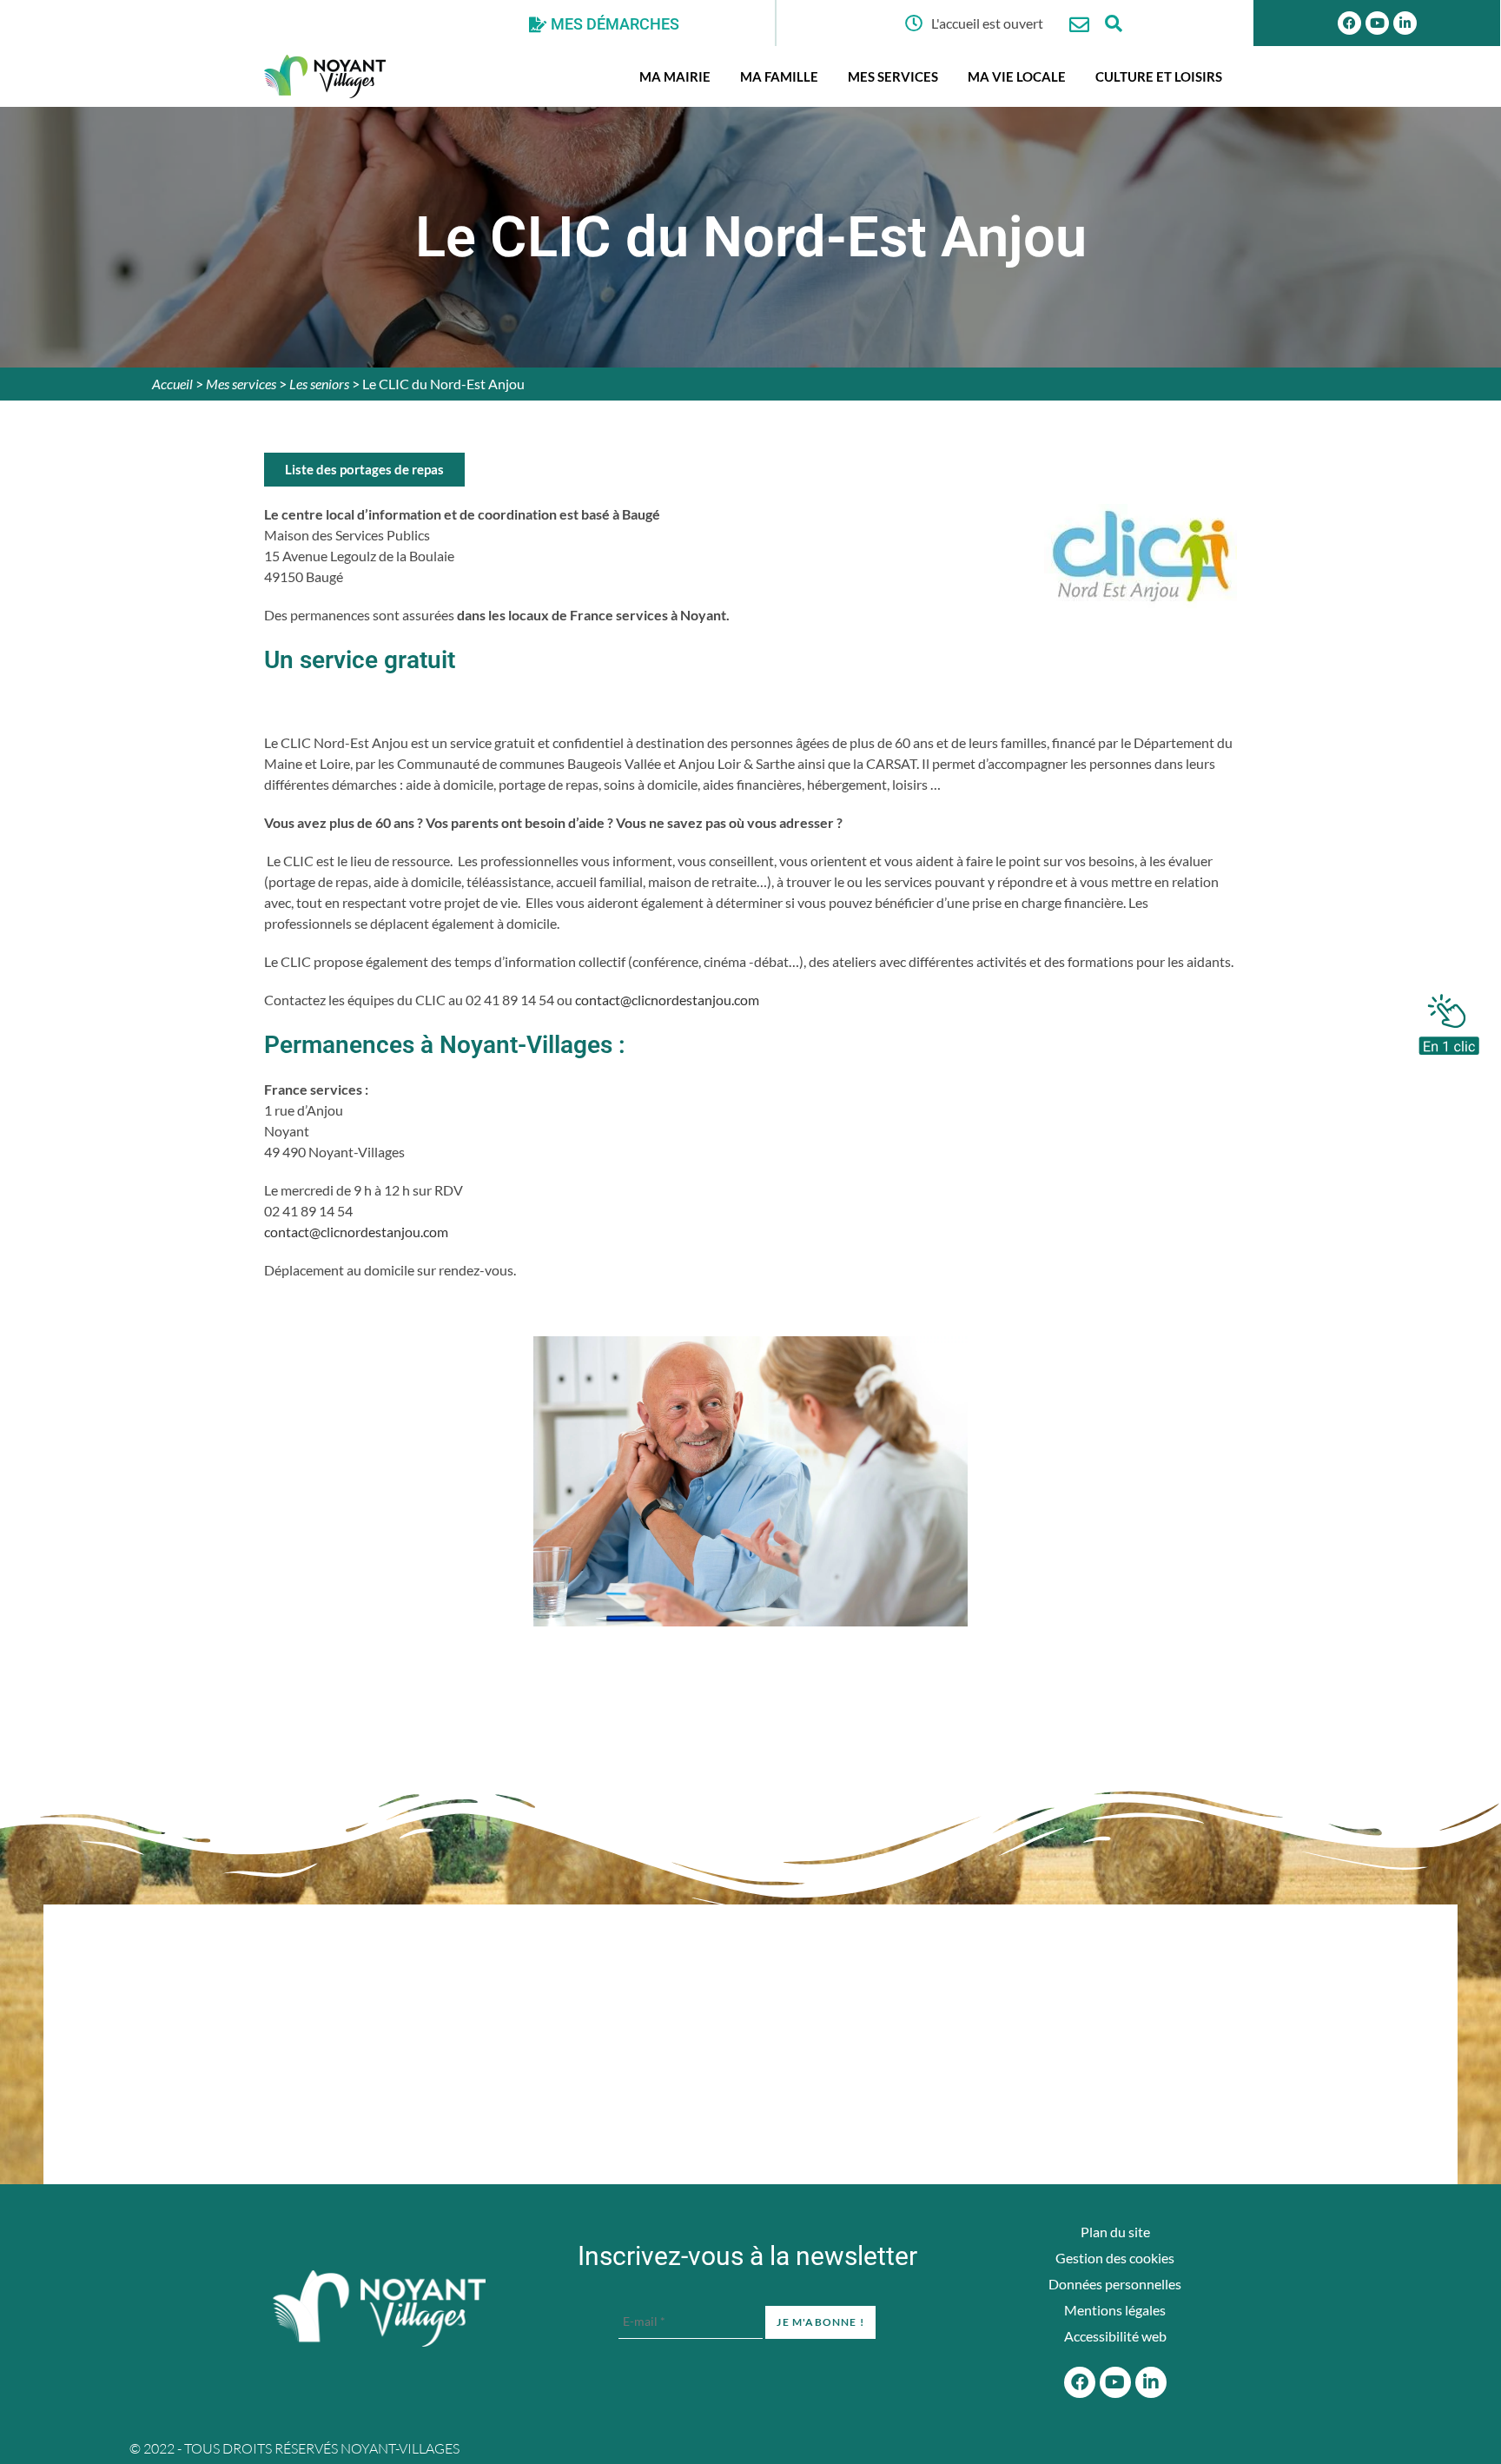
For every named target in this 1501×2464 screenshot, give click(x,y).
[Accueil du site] (379, 2308)
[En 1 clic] (1449, 1020)
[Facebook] (1349, 23)
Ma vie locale (1017, 76)
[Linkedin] (1405, 23)
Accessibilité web (1115, 2336)
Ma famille (779, 76)
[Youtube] (1377, 23)
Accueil (172, 384)
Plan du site (1115, 2232)
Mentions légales (1115, 2310)
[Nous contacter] (1079, 25)
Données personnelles (1115, 2284)
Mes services (893, 76)
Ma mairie (675, 76)
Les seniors (319, 384)
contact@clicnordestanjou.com (668, 1000)
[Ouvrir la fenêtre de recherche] (1114, 23)
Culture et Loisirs (1159, 76)
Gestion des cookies (1115, 2258)
